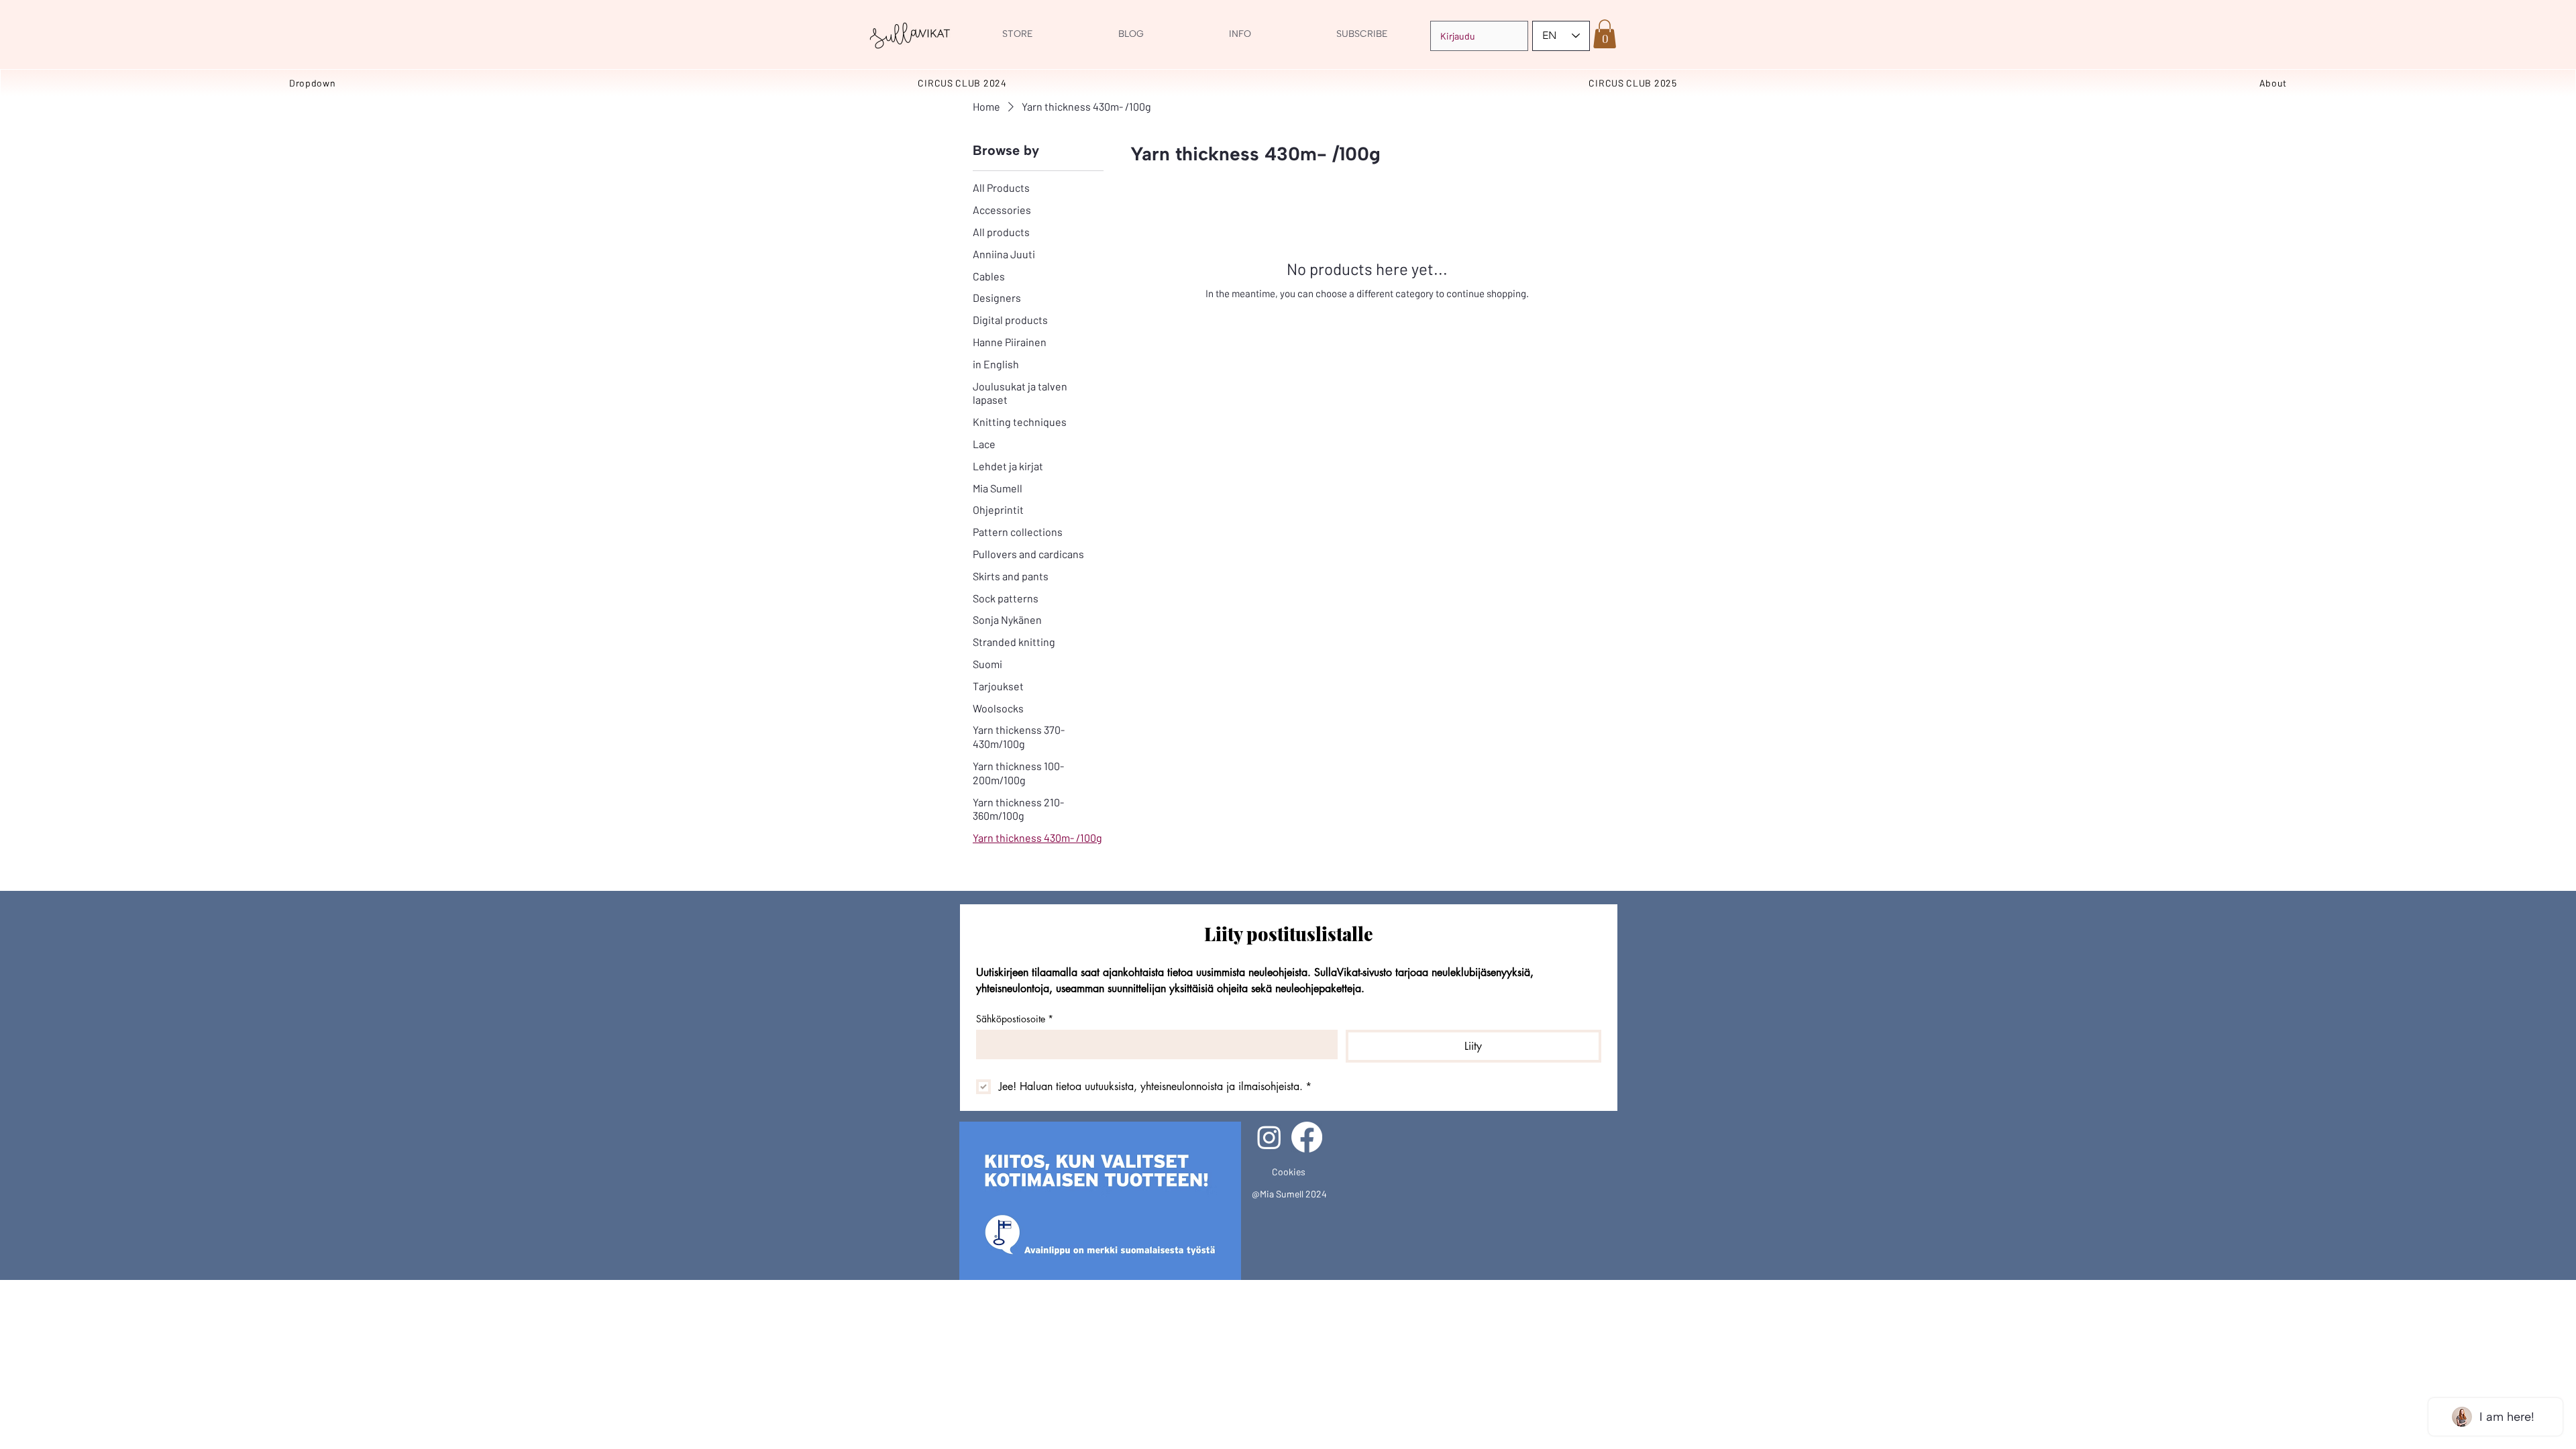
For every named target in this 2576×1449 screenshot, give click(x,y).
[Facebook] (1307, 1137)
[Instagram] (1269, 1137)
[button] (1605, 34)
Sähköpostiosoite (1015, 1019)
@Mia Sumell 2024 (1289, 1194)
